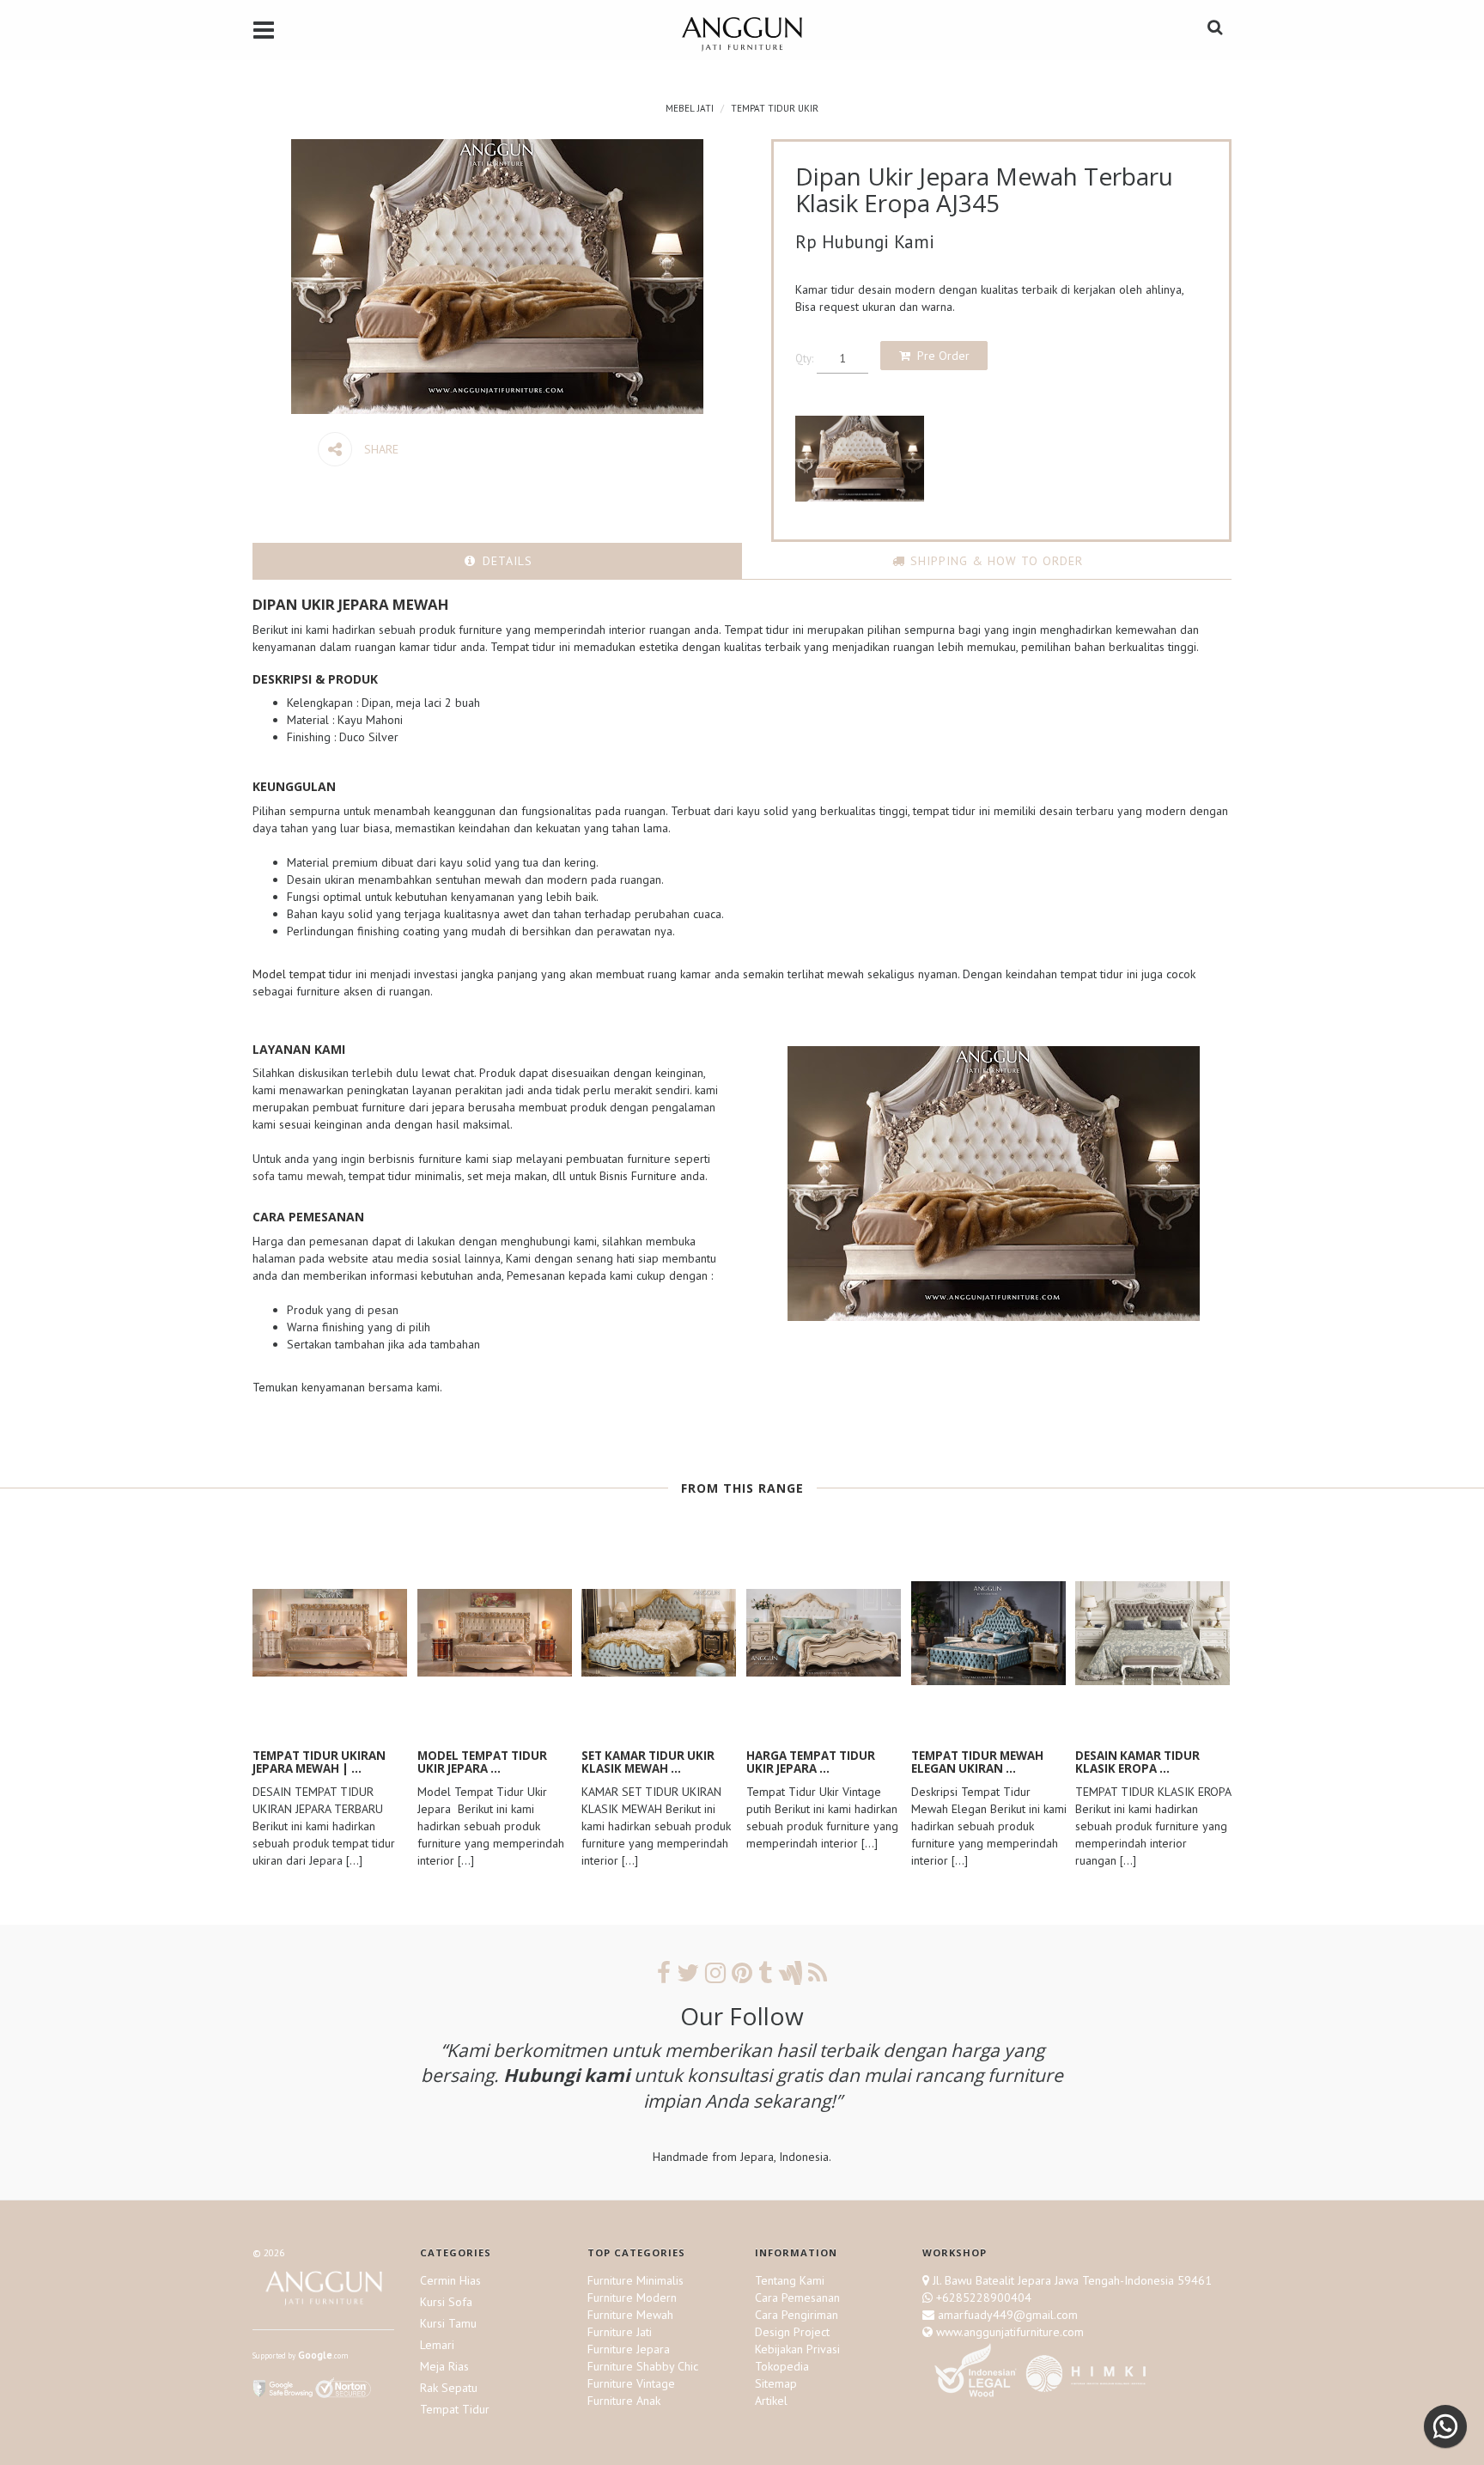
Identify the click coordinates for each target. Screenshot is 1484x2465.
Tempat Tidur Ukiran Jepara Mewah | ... (319, 1762)
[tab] (497, 561)
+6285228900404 (984, 2298)
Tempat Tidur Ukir (775, 108)
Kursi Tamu (448, 2323)
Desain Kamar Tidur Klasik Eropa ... (1137, 1762)
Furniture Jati (620, 2332)
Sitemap (776, 2383)
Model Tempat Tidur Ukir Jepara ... (482, 1762)
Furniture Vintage (631, 2383)
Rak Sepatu (449, 2388)
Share (380, 449)
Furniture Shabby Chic (643, 2366)
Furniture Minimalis (636, 2280)
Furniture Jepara (629, 2349)
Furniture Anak (624, 2401)
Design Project (792, 2332)
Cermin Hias (450, 2280)
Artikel (771, 2401)
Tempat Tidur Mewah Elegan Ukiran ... (977, 1762)
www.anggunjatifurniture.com (1008, 2332)
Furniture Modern (632, 2298)
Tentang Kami (790, 2280)
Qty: (804, 358)
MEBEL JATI (690, 108)
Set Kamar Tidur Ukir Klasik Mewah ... (648, 1762)
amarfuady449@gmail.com (1006, 2315)
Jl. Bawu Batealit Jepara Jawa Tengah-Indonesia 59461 (1072, 2280)
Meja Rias (444, 2366)
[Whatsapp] (1445, 2426)
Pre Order (943, 356)
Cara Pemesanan (797, 2298)
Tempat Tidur (455, 2409)
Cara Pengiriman (797, 2315)
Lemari (437, 2345)
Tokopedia (782, 2366)
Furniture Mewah (630, 2315)
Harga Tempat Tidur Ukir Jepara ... (811, 1762)
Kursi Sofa (446, 2302)
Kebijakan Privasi (797, 2349)
